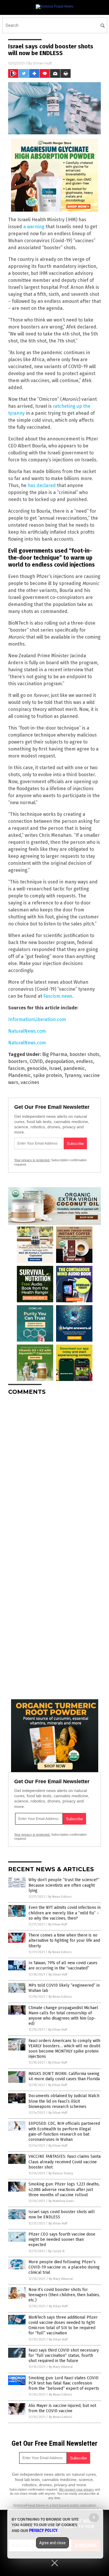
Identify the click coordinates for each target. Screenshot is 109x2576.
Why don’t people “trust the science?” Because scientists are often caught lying (64, 1885)
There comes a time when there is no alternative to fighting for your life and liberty (64, 1940)
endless (85, 1061)
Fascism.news (58, 996)
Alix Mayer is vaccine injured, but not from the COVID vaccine (62, 2408)
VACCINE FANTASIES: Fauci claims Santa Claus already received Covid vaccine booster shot (65, 2162)
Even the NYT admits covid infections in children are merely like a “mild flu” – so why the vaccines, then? (65, 1913)
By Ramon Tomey (61, 2173)
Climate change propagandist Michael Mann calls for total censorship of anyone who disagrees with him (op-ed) (63, 2016)
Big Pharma (55, 1054)
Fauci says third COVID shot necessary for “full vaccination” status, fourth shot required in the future (64, 2356)
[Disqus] (54, 1473)
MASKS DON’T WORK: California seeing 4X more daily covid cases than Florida (64, 2076)
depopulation (59, 1061)
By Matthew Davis (61, 2201)
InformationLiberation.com (37, 1019)
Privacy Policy (43, 2531)
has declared (42, 485)
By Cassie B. (57, 2251)
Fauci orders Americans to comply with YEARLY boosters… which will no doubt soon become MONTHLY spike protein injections (64, 2049)
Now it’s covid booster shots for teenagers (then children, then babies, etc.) (64, 2295)
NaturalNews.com (27, 1031)
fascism (16, 1068)
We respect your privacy (76, 2489)
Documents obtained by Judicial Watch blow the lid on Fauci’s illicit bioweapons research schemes (64, 2101)
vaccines (30, 1082)
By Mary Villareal (61, 2279)
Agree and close (52, 2543)
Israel (55, 1068)
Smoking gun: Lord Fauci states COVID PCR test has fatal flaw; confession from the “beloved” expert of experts (64, 2383)
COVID (36, 1061)
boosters (18, 1061)
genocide (37, 1068)
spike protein (48, 1075)
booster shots (84, 1054)
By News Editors (60, 1897)
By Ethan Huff (58, 1924)
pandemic (74, 1068)
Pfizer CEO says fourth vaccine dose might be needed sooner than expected (62, 2239)
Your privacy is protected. (32, 1160)
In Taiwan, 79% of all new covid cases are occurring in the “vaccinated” (63, 1966)
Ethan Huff (42, 63)
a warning (34, 227)
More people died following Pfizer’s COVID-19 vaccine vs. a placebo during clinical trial (64, 2267)
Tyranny (73, 1075)
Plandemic (19, 1075)
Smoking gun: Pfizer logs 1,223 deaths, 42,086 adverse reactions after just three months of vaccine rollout (64, 2189)
